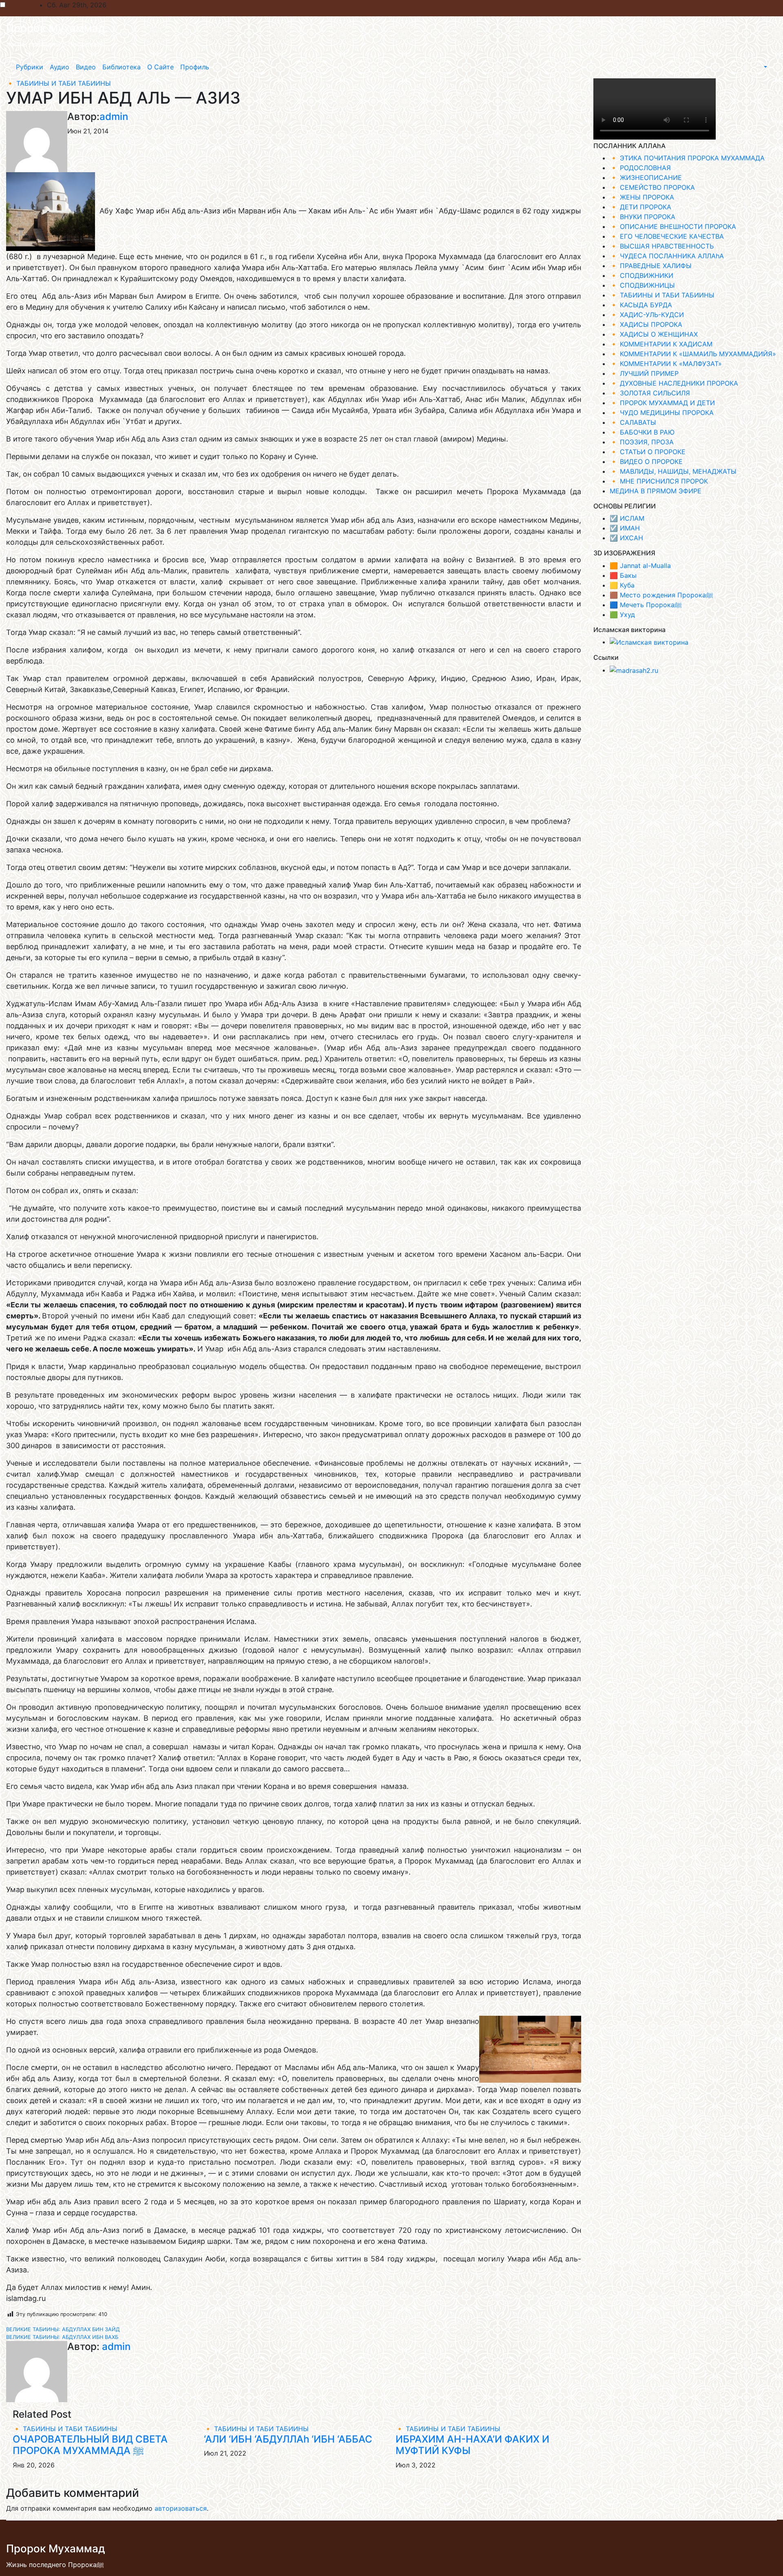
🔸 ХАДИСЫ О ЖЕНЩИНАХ (654, 334)
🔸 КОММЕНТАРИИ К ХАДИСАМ (661, 344)
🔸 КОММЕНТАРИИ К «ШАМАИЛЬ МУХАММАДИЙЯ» (693, 354)
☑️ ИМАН (625, 528)
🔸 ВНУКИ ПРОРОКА (643, 217)
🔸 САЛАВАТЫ (633, 422)
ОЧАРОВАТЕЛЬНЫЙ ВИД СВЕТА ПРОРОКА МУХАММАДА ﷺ (90, 2445)
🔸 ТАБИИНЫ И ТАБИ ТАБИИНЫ (59, 83)
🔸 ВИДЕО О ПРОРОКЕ (646, 462)
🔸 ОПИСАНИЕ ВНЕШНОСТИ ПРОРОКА (673, 226)
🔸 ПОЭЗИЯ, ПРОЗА (642, 442)
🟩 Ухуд (622, 615)
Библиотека (122, 67)
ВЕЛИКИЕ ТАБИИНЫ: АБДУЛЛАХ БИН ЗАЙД (63, 2329)
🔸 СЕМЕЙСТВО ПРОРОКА (652, 187)
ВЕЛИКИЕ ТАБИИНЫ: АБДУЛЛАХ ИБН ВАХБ (62, 2337)
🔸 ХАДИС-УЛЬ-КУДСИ (647, 315)
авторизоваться (181, 2508)
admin (114, 116)
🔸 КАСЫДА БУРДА (641, 305)
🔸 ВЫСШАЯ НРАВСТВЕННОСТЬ (662, 246)
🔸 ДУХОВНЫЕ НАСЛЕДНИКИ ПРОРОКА (674, 383)
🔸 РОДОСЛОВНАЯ (640, 168)
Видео (86, 67)
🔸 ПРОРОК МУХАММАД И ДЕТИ (662, 403)
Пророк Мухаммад (56, 28)
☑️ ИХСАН (626, 538)
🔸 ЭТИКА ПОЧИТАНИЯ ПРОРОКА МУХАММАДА (687, 158)
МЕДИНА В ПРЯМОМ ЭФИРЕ (656, 491)
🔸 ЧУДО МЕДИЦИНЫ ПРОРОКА (662, 413)
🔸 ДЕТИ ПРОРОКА (640, 207)
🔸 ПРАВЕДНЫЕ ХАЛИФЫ (651, 266)
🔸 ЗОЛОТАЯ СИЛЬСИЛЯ (650, 393)
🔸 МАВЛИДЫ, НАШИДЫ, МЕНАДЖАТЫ (673, 471)
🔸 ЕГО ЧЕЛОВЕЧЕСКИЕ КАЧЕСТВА (667, 236)
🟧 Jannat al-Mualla (640, 566)
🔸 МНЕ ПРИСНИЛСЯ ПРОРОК (659, 481)
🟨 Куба (622, 585)
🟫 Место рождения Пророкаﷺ (661, 595)
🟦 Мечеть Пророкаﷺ (646, 605)
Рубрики (30, 67)
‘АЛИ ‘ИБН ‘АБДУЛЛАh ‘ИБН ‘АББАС (288, 2439)
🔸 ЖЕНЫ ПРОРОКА (642, 197)
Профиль (195, 67)
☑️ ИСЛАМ (627, 518)
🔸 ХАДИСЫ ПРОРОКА (646, 324)
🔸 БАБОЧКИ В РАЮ (642, 432)
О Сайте (160, 67)
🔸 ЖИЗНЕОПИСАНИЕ (646, 178)
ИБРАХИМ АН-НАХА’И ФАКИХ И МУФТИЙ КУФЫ (472, 2445)
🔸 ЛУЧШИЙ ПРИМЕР (644, 373)
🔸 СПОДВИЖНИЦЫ (642, 285)
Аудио (60, 67)
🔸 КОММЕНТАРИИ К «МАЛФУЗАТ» (666, 364)
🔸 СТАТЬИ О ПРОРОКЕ (648, 452)
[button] (765, 67)
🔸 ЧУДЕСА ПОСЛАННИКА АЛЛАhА (667, 256)
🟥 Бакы (623, 575)
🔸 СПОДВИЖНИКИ (641, 275)
